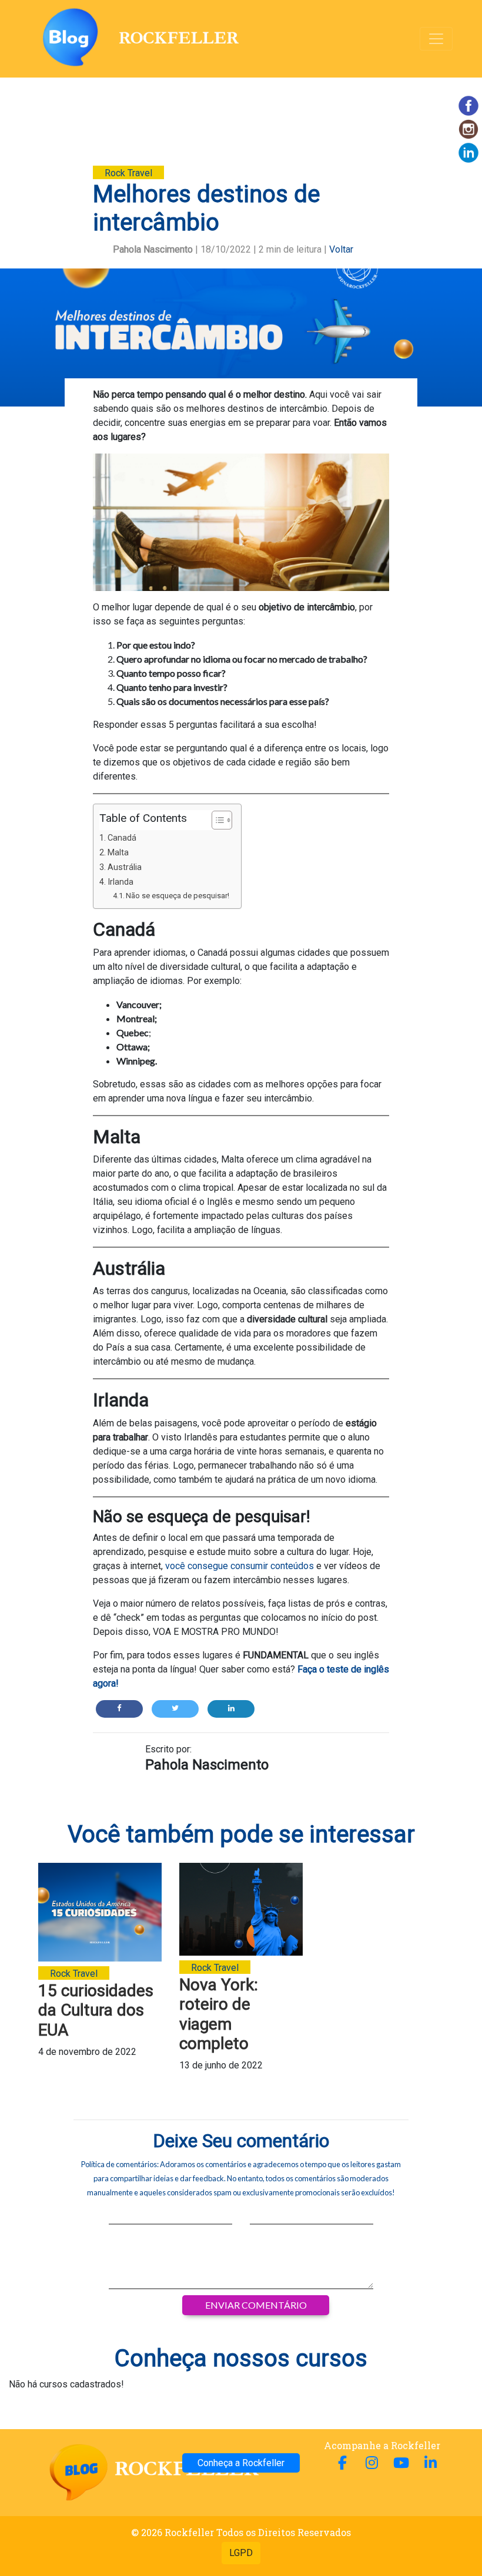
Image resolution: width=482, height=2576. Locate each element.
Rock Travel (128, 173)
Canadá (122, 838)
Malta (118, 853)
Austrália (125, 867)
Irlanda (120, 882)
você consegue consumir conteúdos (240, 1566)
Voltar (341, 249)
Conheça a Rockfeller (241, 2463)
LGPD (241, 2553)
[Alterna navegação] (436, 39)
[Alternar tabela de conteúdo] (216, 820)
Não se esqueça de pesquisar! (178, 896)
